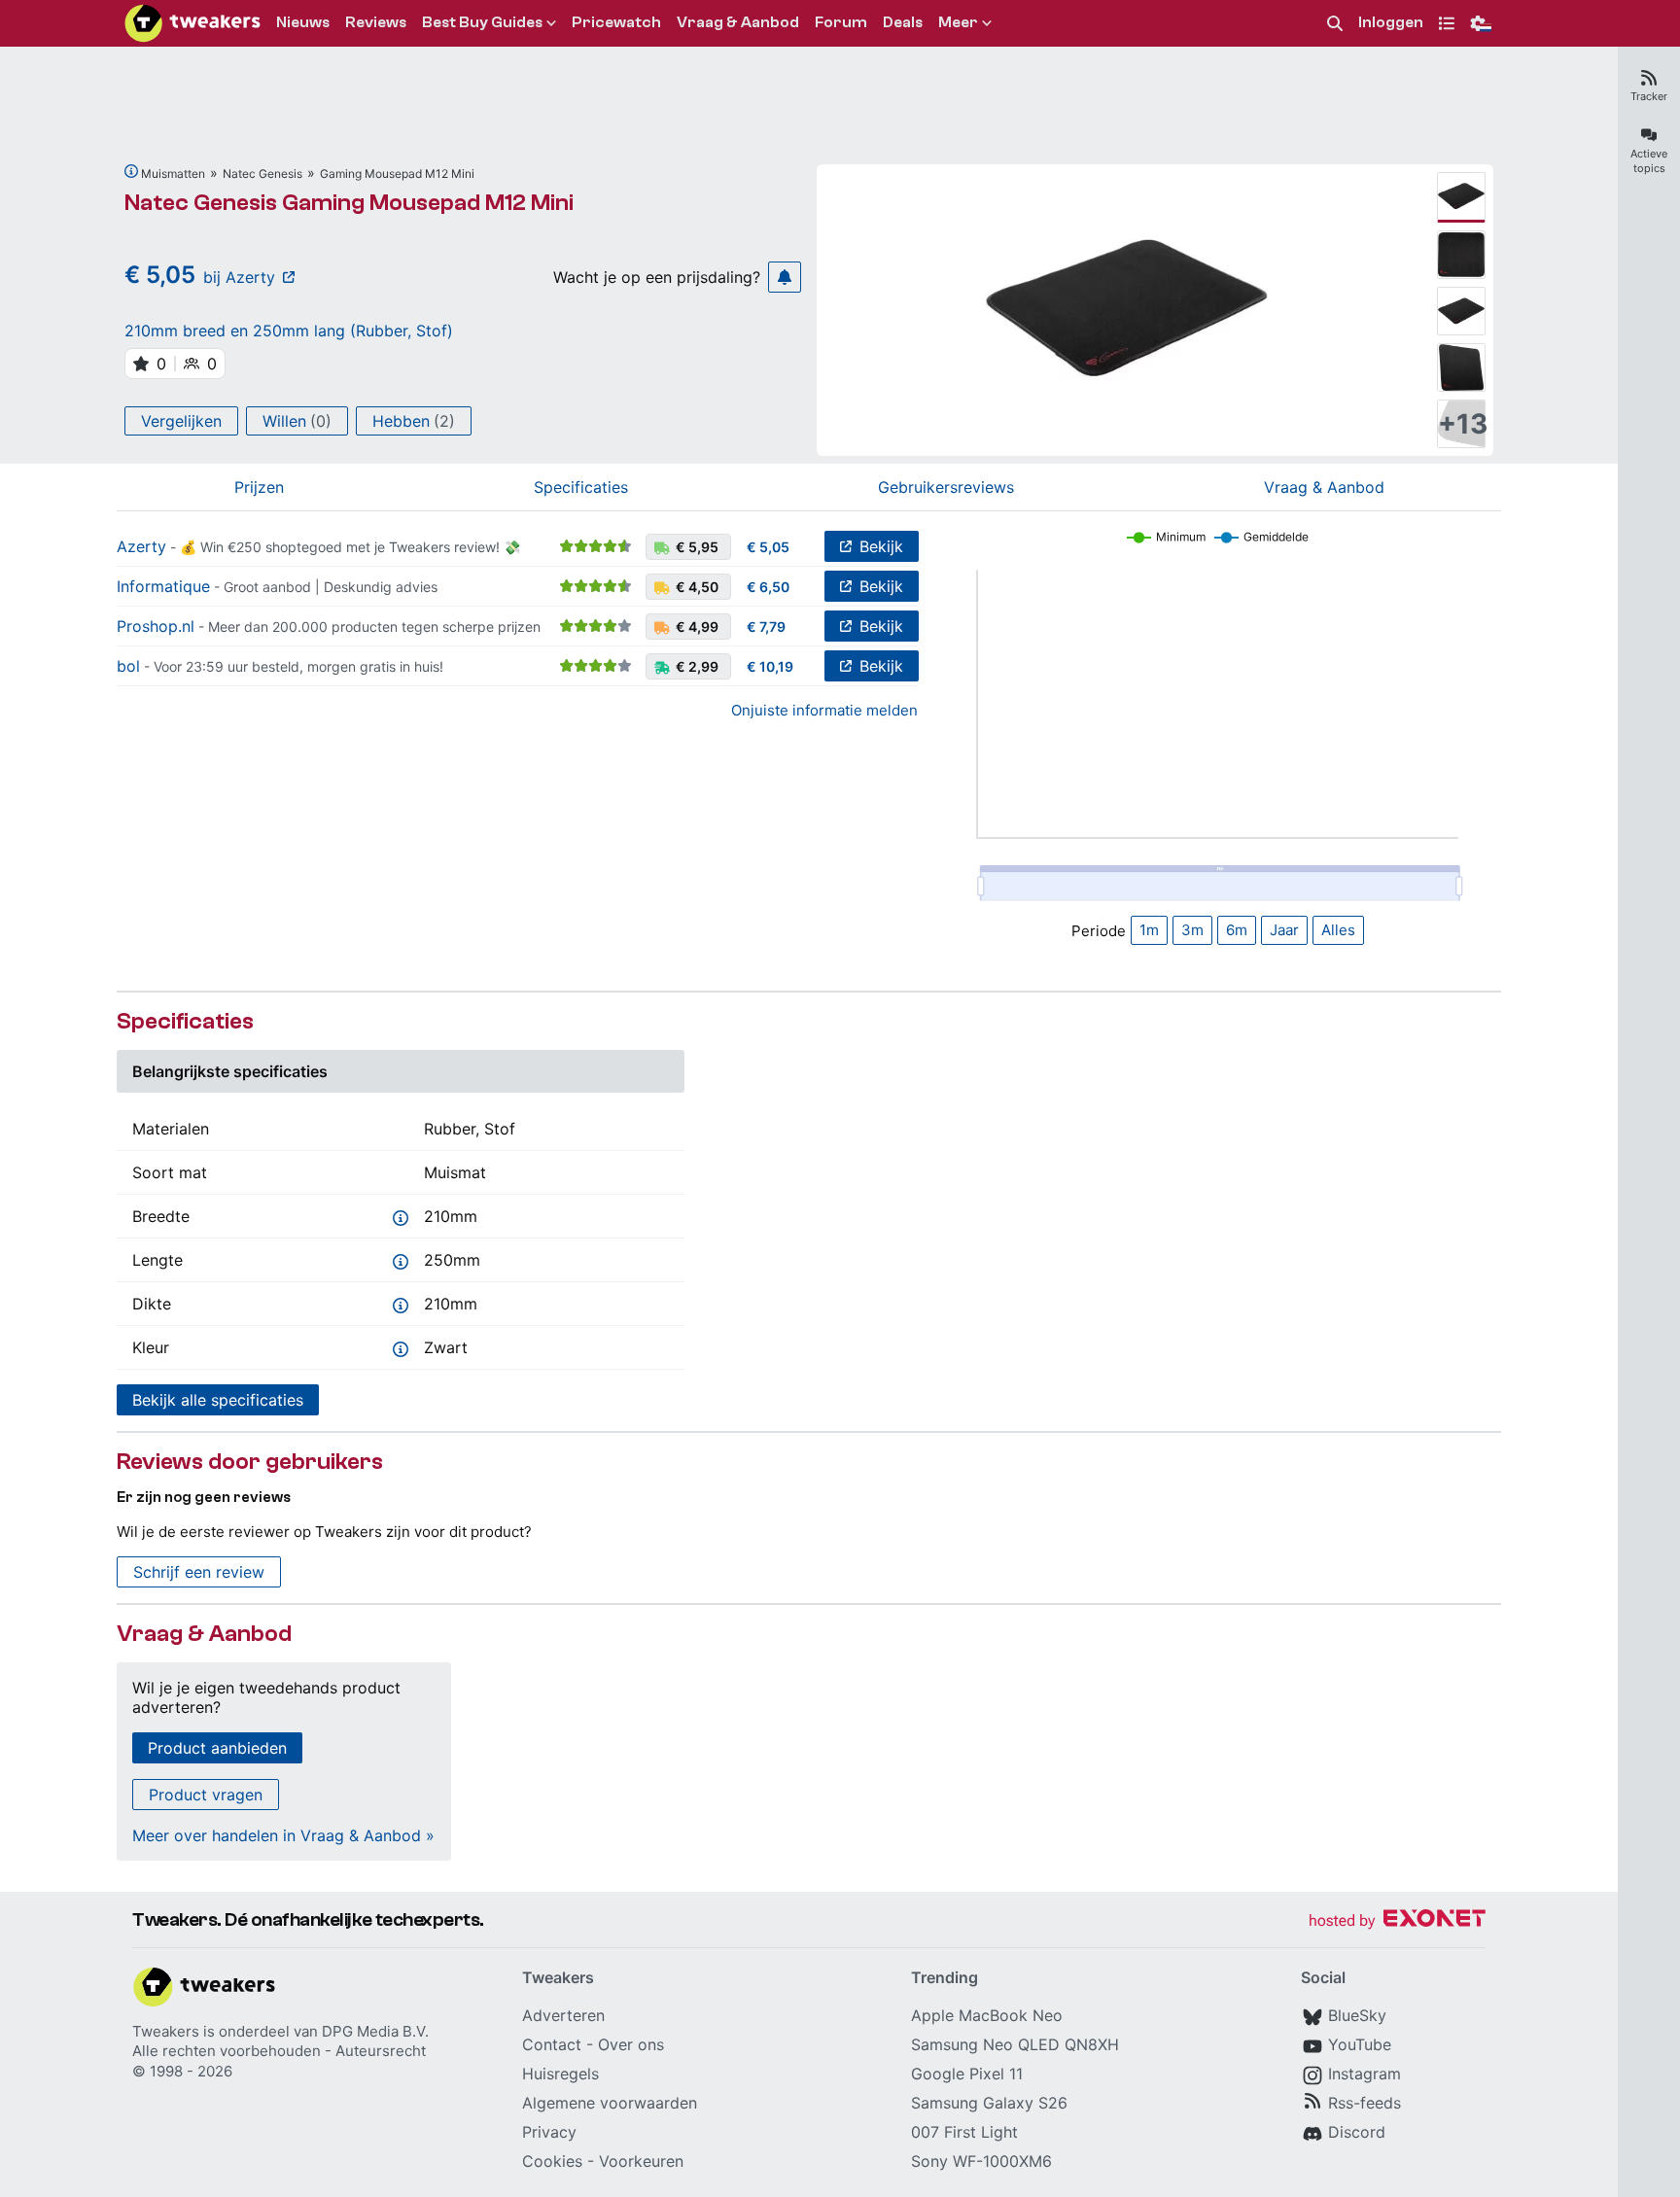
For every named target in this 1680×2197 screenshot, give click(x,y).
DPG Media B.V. (375, 2031)
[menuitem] (1335, 24)
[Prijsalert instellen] (785, 277)
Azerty (141, 546)
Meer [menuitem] (958, 22)
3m (1192, 930)
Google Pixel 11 (967, 2074)
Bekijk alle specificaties (218, 1400)
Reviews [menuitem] (376, 22)
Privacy (549, 2132)
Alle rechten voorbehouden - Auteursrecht (279, 2051)
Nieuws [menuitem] (303, 22)
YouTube (1360, 2044)
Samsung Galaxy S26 (989, 2103)
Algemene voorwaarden (610, 2103)
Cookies (552, 2161)
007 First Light (964, 2132)
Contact (552, 2044)
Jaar (1284, 930)
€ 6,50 (768, 587)
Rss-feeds (1365, 2103)
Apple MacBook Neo (987, 2015)
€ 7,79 (766, 627)
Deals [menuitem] (903, 22)
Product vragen (206, 1795)
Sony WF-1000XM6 (981, 2161)
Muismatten (173, 174)
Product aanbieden (217, 1748)
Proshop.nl (156, 626)
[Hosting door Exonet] (1397, 1921)
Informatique (163, 586)
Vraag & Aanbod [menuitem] (738, 22)
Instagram (1365, 2074)
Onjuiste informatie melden (824, 710)
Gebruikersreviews (946, 487)
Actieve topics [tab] (1649, 161)
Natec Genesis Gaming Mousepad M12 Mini (349, 203)
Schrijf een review (199, 1572)
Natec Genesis (262, 174)
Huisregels (560, 2074)
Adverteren (563, 2015)
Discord (1357, 2132)
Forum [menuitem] (841, 22)
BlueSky (1357, 2015)
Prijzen (259, 487)
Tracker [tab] (1649, 96)
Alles (1338, 930)
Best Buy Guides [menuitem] (482, 22)
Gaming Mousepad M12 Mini (397, 174)
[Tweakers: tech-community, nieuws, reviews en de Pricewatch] (192, 23)
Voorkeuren (641, 2161)
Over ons (631, 2044)
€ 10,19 (770, 666)
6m (1237, 930)
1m (1149, 930)
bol (128, 666)
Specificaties (581, 487)
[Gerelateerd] (131, 171)
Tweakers (166, 2031)
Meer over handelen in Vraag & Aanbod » (283, 1835)
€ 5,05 (768, 547)
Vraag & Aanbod (1324, 487)
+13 (1461, 424)
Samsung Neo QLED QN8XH (1015, 2044)
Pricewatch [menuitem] (616, 22)
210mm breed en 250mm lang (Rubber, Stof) (289, 331)
